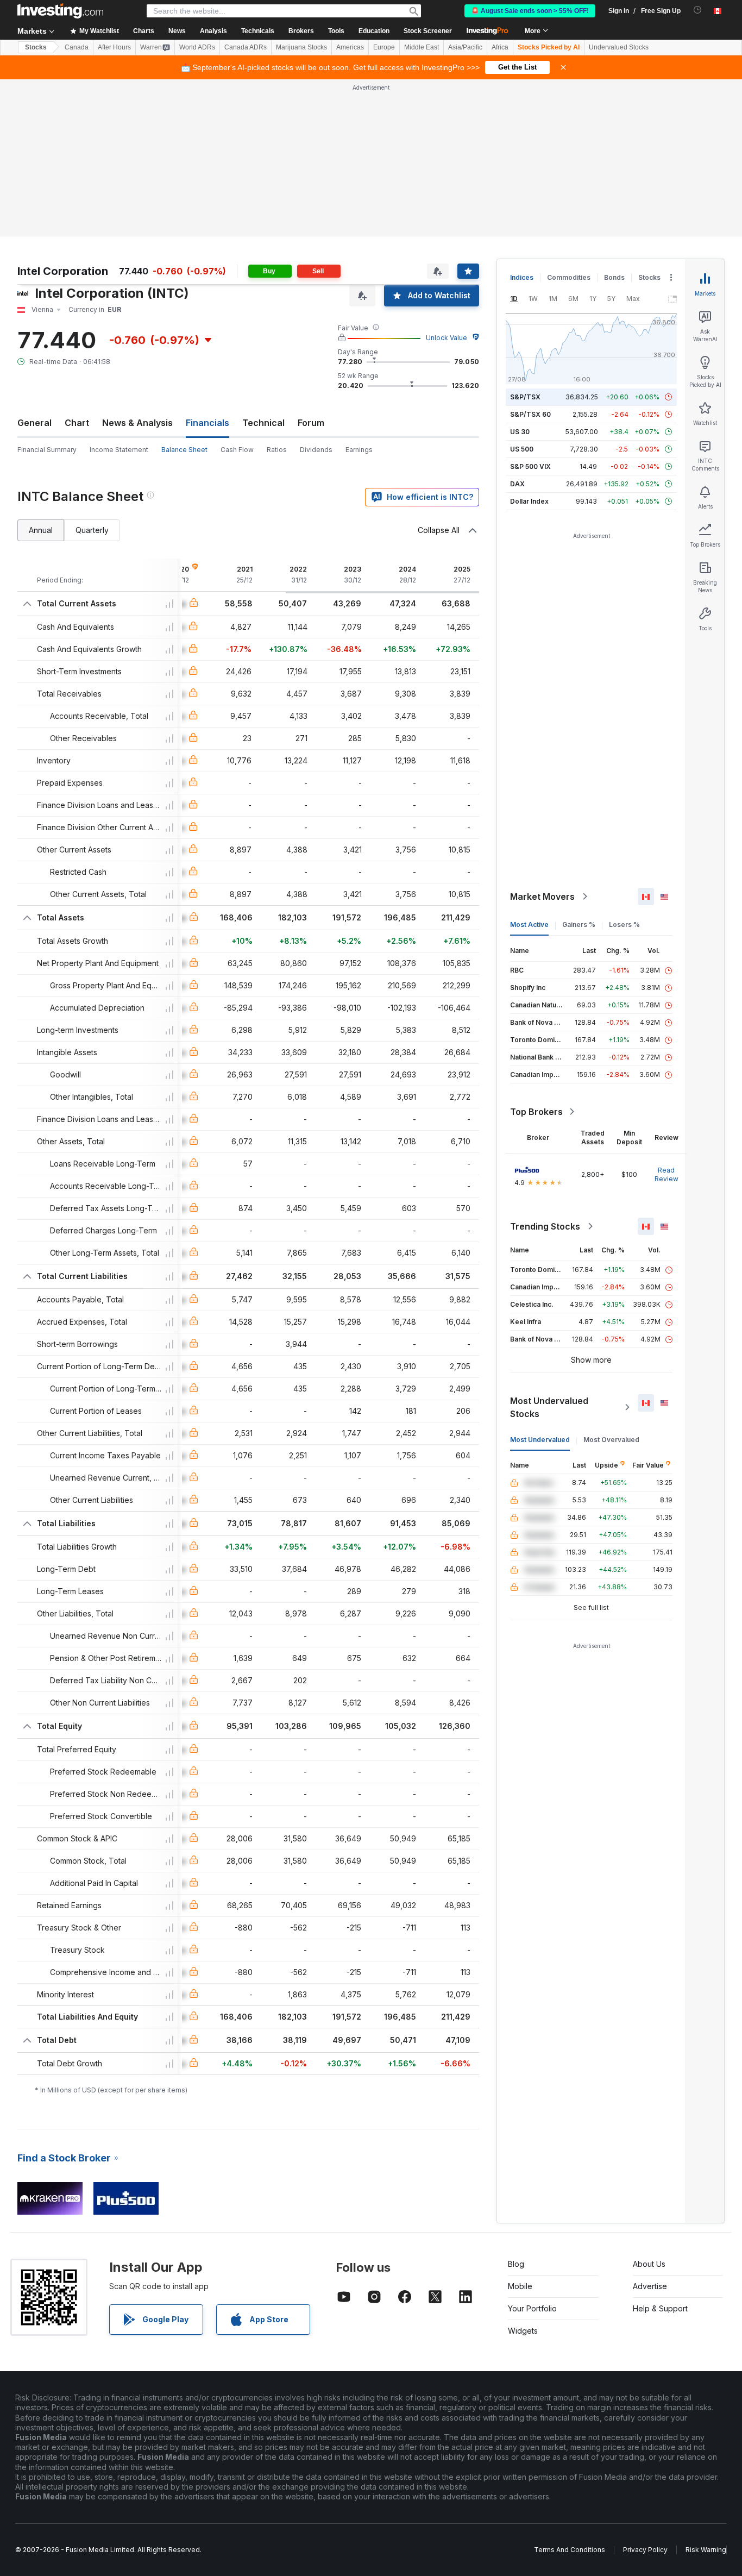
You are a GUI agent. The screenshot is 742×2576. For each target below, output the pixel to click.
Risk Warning (706, 2550)
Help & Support (660, 2308)
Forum (311, 423)
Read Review (666, 1174)
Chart (77, 423)
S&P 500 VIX (530, 466)
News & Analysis (137, 423)
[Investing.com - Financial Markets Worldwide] (60, 11)
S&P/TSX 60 (530, 414)
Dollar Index (529, 501)
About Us (649, 2264)
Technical (263, 423)
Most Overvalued (611, 1440)
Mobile (520, 2286)
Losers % (624, 925)
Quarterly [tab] (92, 530)
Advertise (650, 2286)
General (34, 423)
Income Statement (119, 450)
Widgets (523, 2331)
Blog (516, 2264)
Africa (500, 47)
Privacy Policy (645, 2550)
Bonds (614, 277)
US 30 (520, 432)
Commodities (569, 277)
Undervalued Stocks (619, 47)
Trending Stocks (545, 1226)
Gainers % (579, 925)
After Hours (114, 47)
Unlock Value (447, 338)
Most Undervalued (540, 1440)
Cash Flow (237, 450)
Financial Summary (47, 450)
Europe (384, 47)
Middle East (422, 47)
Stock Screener (428, 31)
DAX (517, 484)
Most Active (529, 925)
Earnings (359, 450)
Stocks (36, 47)
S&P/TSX (525, 397)
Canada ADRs (246, 47)
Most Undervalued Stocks (549, 1407)
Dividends (316, 450)
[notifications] (698, 10)
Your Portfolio (532, 2308)
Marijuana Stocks (301, 47)
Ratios (277, 450)
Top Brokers (536, 1112)
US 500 (522, 449)
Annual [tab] (41, 530)
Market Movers (542, 897)
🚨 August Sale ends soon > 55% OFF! (530, 11)
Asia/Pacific (465, 47)
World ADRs (197, 47)
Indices (522, 277)
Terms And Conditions (570, 2550)
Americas (350, 47)
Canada (77, 47)
